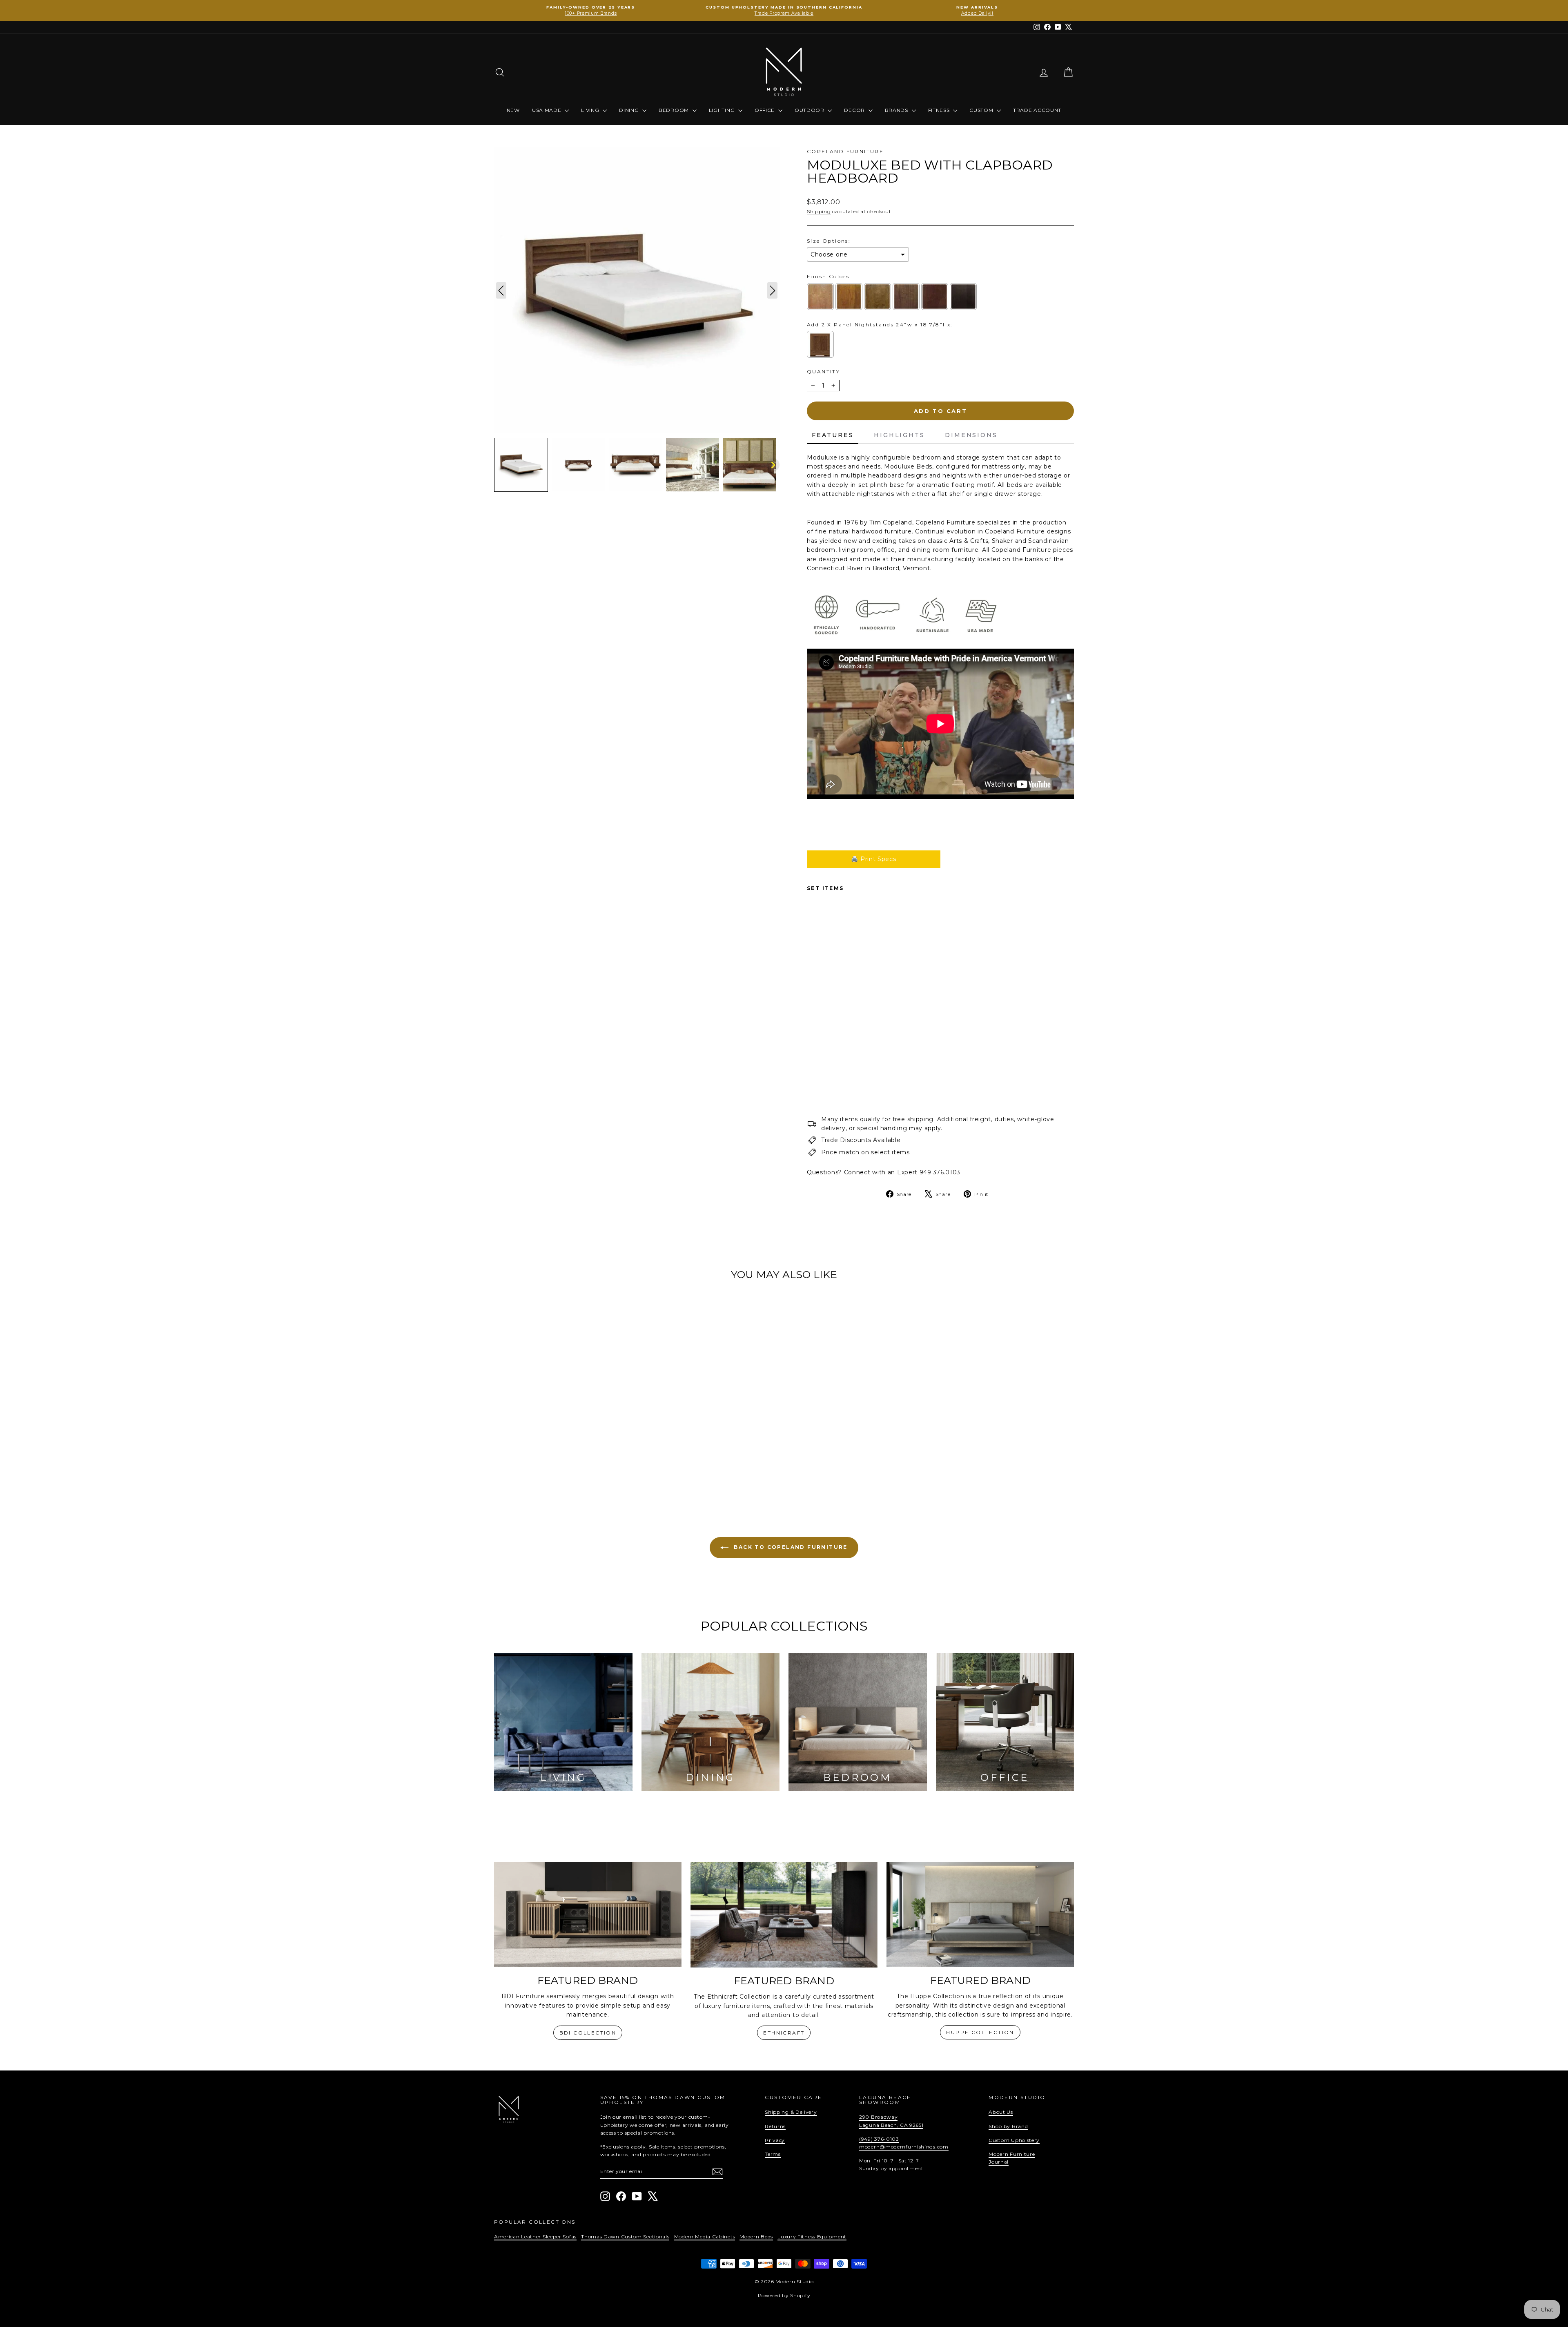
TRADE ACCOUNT (1037, 110)
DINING (630, 110)
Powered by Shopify (784, 2295)
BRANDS (897, 110)
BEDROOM (675, 110)
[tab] (833, 435)
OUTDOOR (810, 110)
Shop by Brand (1008, 2126)
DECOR (855, 110)
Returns (775, 2126)
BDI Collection (588, 2033)
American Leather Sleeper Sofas (535, 2237)
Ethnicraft (784, 2033)
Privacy (775, 2140)
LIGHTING (723, 110)
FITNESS (940, 110)
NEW (513, 110)
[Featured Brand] (588, 1914)
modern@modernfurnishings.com (904, 2147)
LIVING (591, 110)
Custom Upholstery (1014, 2140)
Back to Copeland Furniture (790, 1547)
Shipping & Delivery (791, 2112)
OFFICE (765, 110)
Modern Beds (756, 2237)
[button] (521, 465)
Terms (773, 2154)
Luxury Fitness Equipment (812, 2237)
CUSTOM (982, 110)
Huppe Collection (980, 2032)
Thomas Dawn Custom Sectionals (625, 2237)
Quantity (823, 371)
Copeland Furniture (845, 151)
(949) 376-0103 (879, 2139)
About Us (1001, 2112)
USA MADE (547, 110)
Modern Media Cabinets (705, 2237)
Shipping (819, 211)
